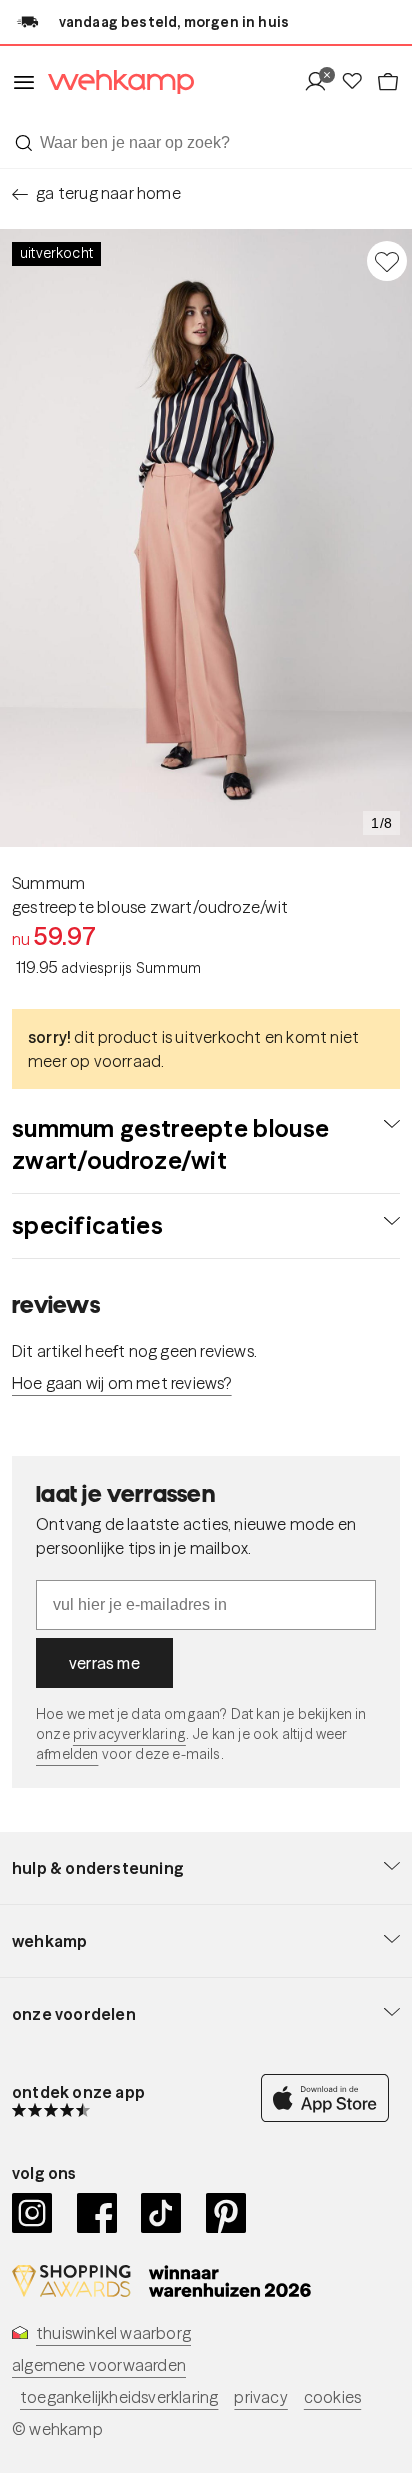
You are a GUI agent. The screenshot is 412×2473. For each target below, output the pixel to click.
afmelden (67, 1754)
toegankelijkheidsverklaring (119, 2397)
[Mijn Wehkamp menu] (321, 82)
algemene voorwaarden (99, 2365)
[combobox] (206, 143)
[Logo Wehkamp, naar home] (115, 82)
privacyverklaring (129, 1734)
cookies (332, 2397)
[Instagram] (32, 2213)
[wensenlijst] (358, 82)
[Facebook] (97, 2213)
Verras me (104, 1663)
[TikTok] (161, 2213)
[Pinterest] (226, 2213)
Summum (48, 883)
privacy (260, 2397)
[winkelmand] (388, 82)
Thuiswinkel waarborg (113, 2333)
